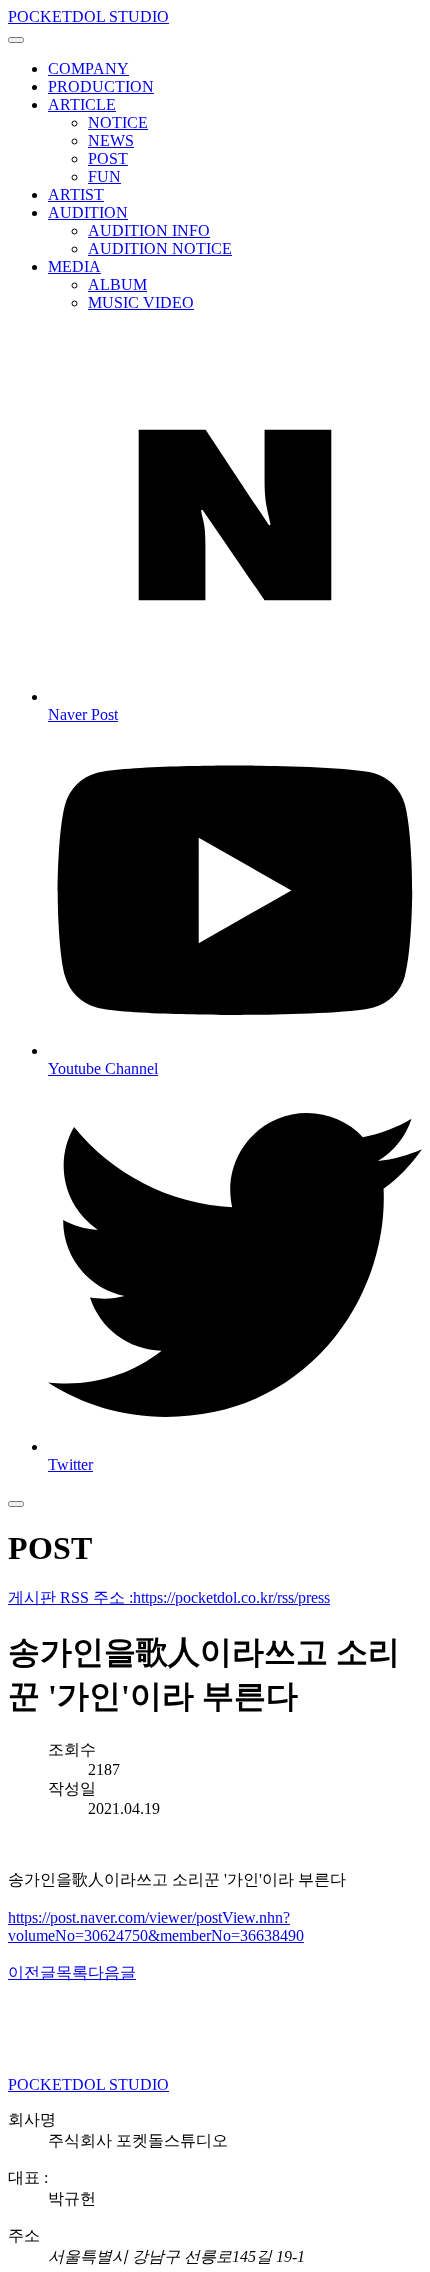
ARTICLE (82, 104)
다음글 (112, 1972)
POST (108, 158)
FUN (104, 176)
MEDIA (74, 266)
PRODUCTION (101, 86)
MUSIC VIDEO (141, 302)
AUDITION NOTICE (160, 248)
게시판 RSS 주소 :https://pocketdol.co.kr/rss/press (169, 1597)
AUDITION (88, 212)
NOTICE (118, 122)
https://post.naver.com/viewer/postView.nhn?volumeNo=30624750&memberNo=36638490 (156, 1926)
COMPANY (88, 68)
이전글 (32, 1972)
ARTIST (76, 194)
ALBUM (117, 284)
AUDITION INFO (149, 230)
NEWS (111, 140)
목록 (72, 1972)
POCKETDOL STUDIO (88, 16)
